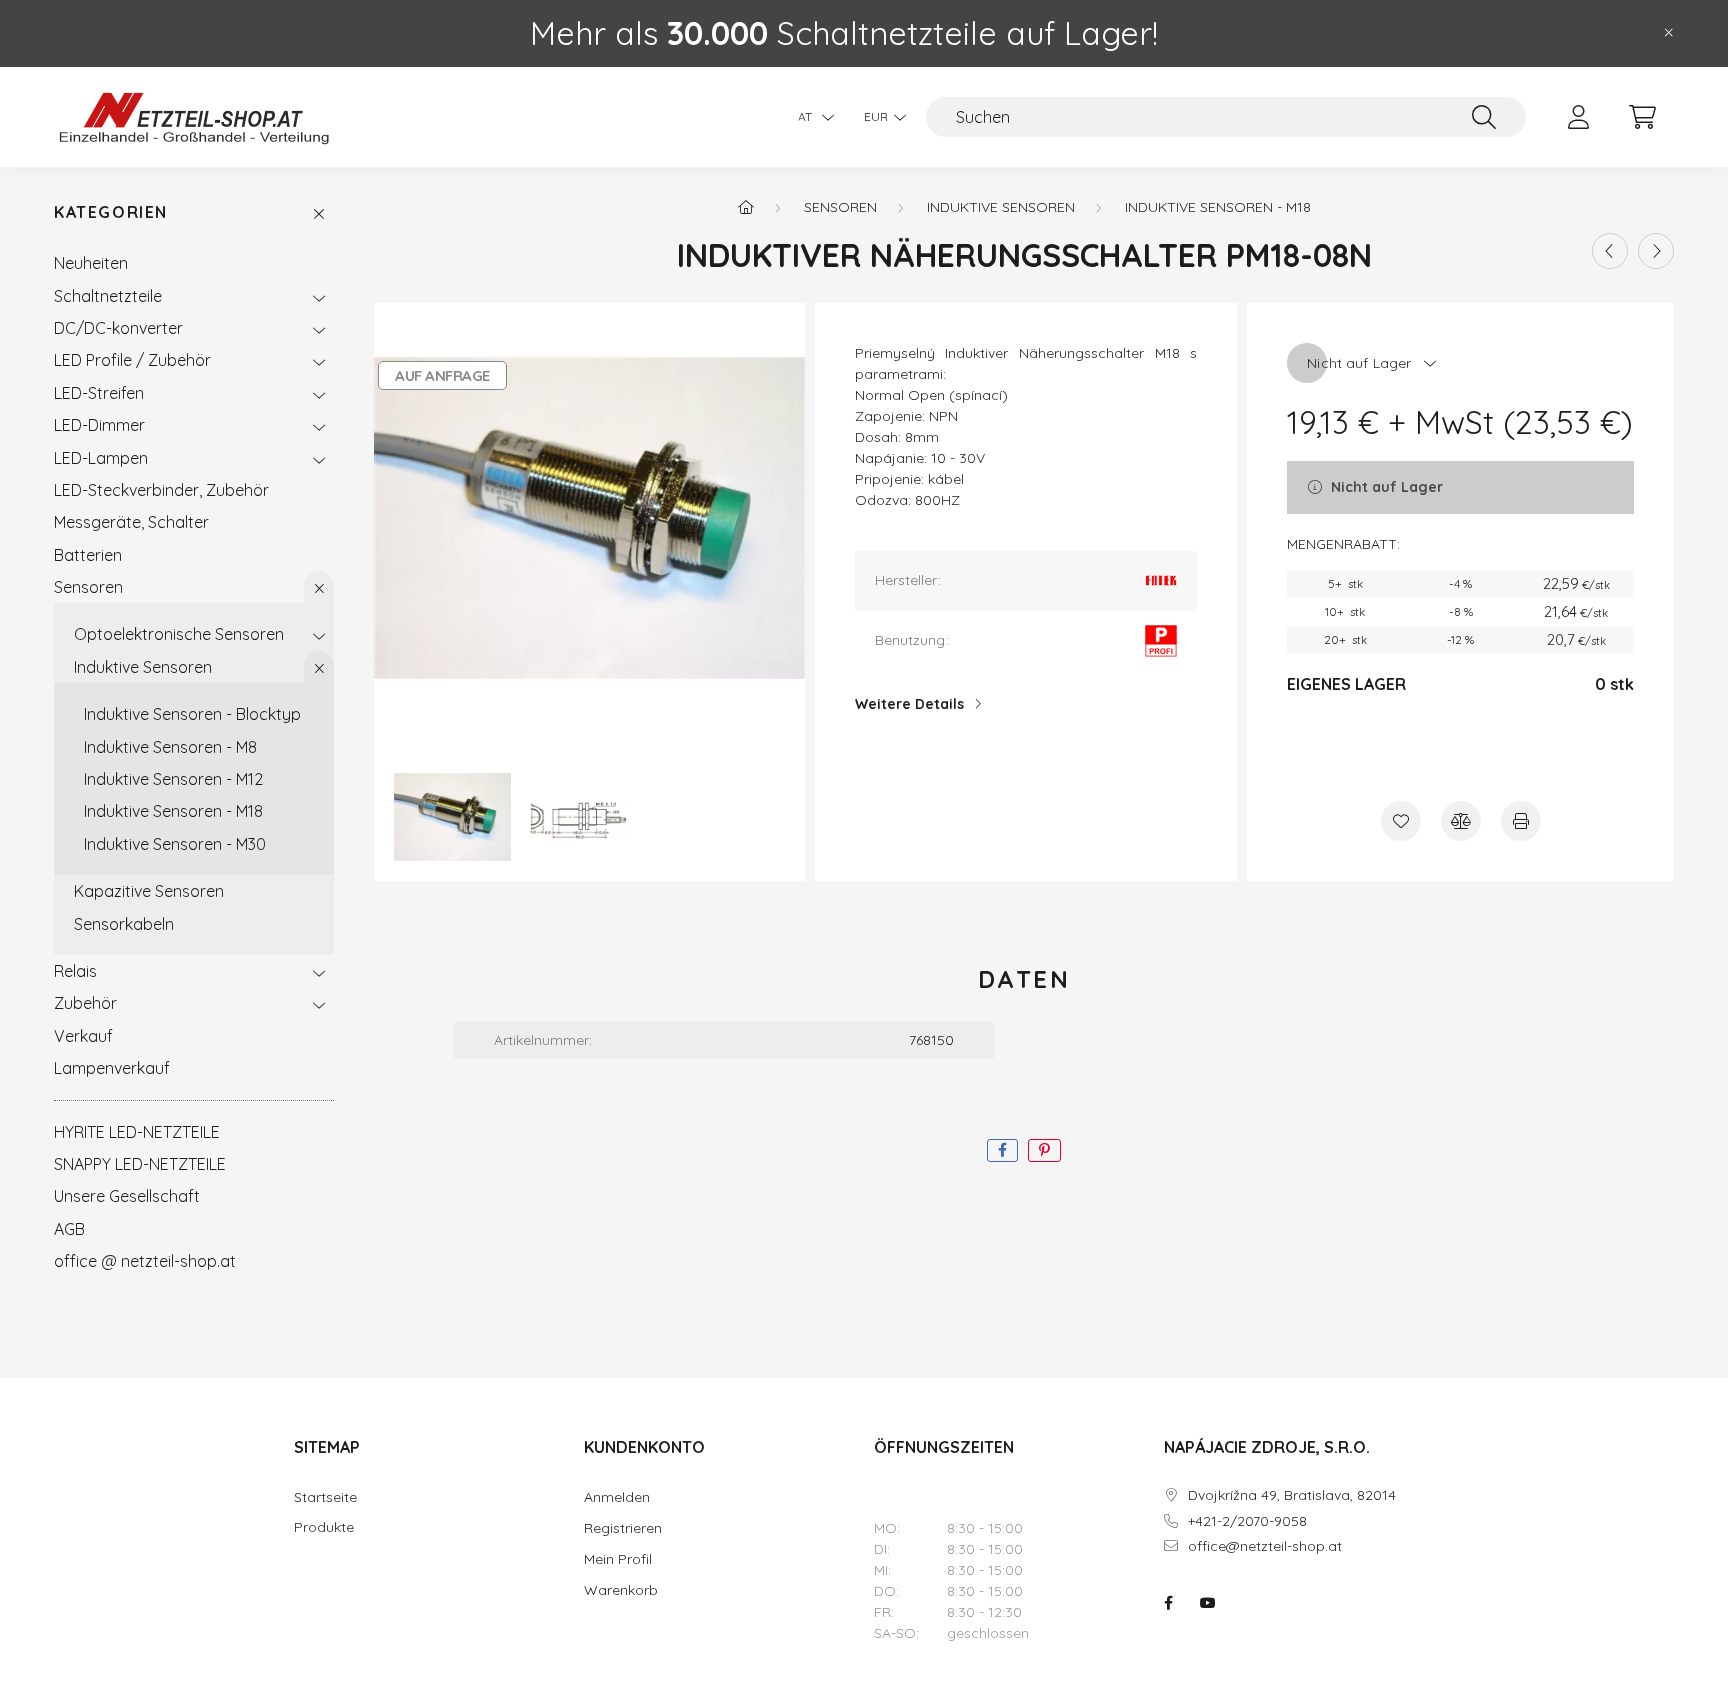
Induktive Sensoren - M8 (170, 747)
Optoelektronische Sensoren (179, 634)
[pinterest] (1044, 1150)
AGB (69, 1229)
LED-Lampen (101, 458)
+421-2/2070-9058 (1247, 1521)
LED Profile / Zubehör (132, 360)
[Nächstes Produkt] (1656, 251)
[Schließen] (1669, 33)
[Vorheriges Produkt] (1610, 251)
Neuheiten (91, 263)
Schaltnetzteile (108, 296)
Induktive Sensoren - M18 (173, 811)
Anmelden (617, 1497)
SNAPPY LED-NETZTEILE (140, 1164)
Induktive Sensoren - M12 (173, 779)
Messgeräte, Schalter (131, 522)
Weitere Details (909, 704)
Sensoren (88, 587)
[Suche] (1484, 117)
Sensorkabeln (124, 924)
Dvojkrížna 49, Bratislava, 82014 (1292, 1495)
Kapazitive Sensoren (149, 891)
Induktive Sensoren (143, 667)
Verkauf (83, 1036)
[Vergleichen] (1461, 821)
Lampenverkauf (112, 1068)
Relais (75, 971)
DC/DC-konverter (118, 328)
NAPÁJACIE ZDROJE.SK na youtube (1208, 1603)
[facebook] (1002, 1150)
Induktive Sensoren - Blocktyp (192, 714)
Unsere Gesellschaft (127, 1196)
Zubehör (85, 1003)
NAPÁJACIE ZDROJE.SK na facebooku (1168, 1603)
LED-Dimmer (99, 425)
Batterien (88, 555)
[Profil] (1578, 117)
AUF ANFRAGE (442, 375)
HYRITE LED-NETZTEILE (137, 1132)
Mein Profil (618, 1559)
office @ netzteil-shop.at (145, 1261)
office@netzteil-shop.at (1265, 1546)
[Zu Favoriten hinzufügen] (1401, 821)
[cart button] (1642, 117)
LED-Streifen (99, 393)
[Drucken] (1521, 821)
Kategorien (111, 212)
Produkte (324, 1527)
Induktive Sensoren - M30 (175, 844)
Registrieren (623, 1528)
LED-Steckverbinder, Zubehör (161, 490)
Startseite (325, 1497)
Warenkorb (621, 1590)
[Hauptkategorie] (746, 207)
